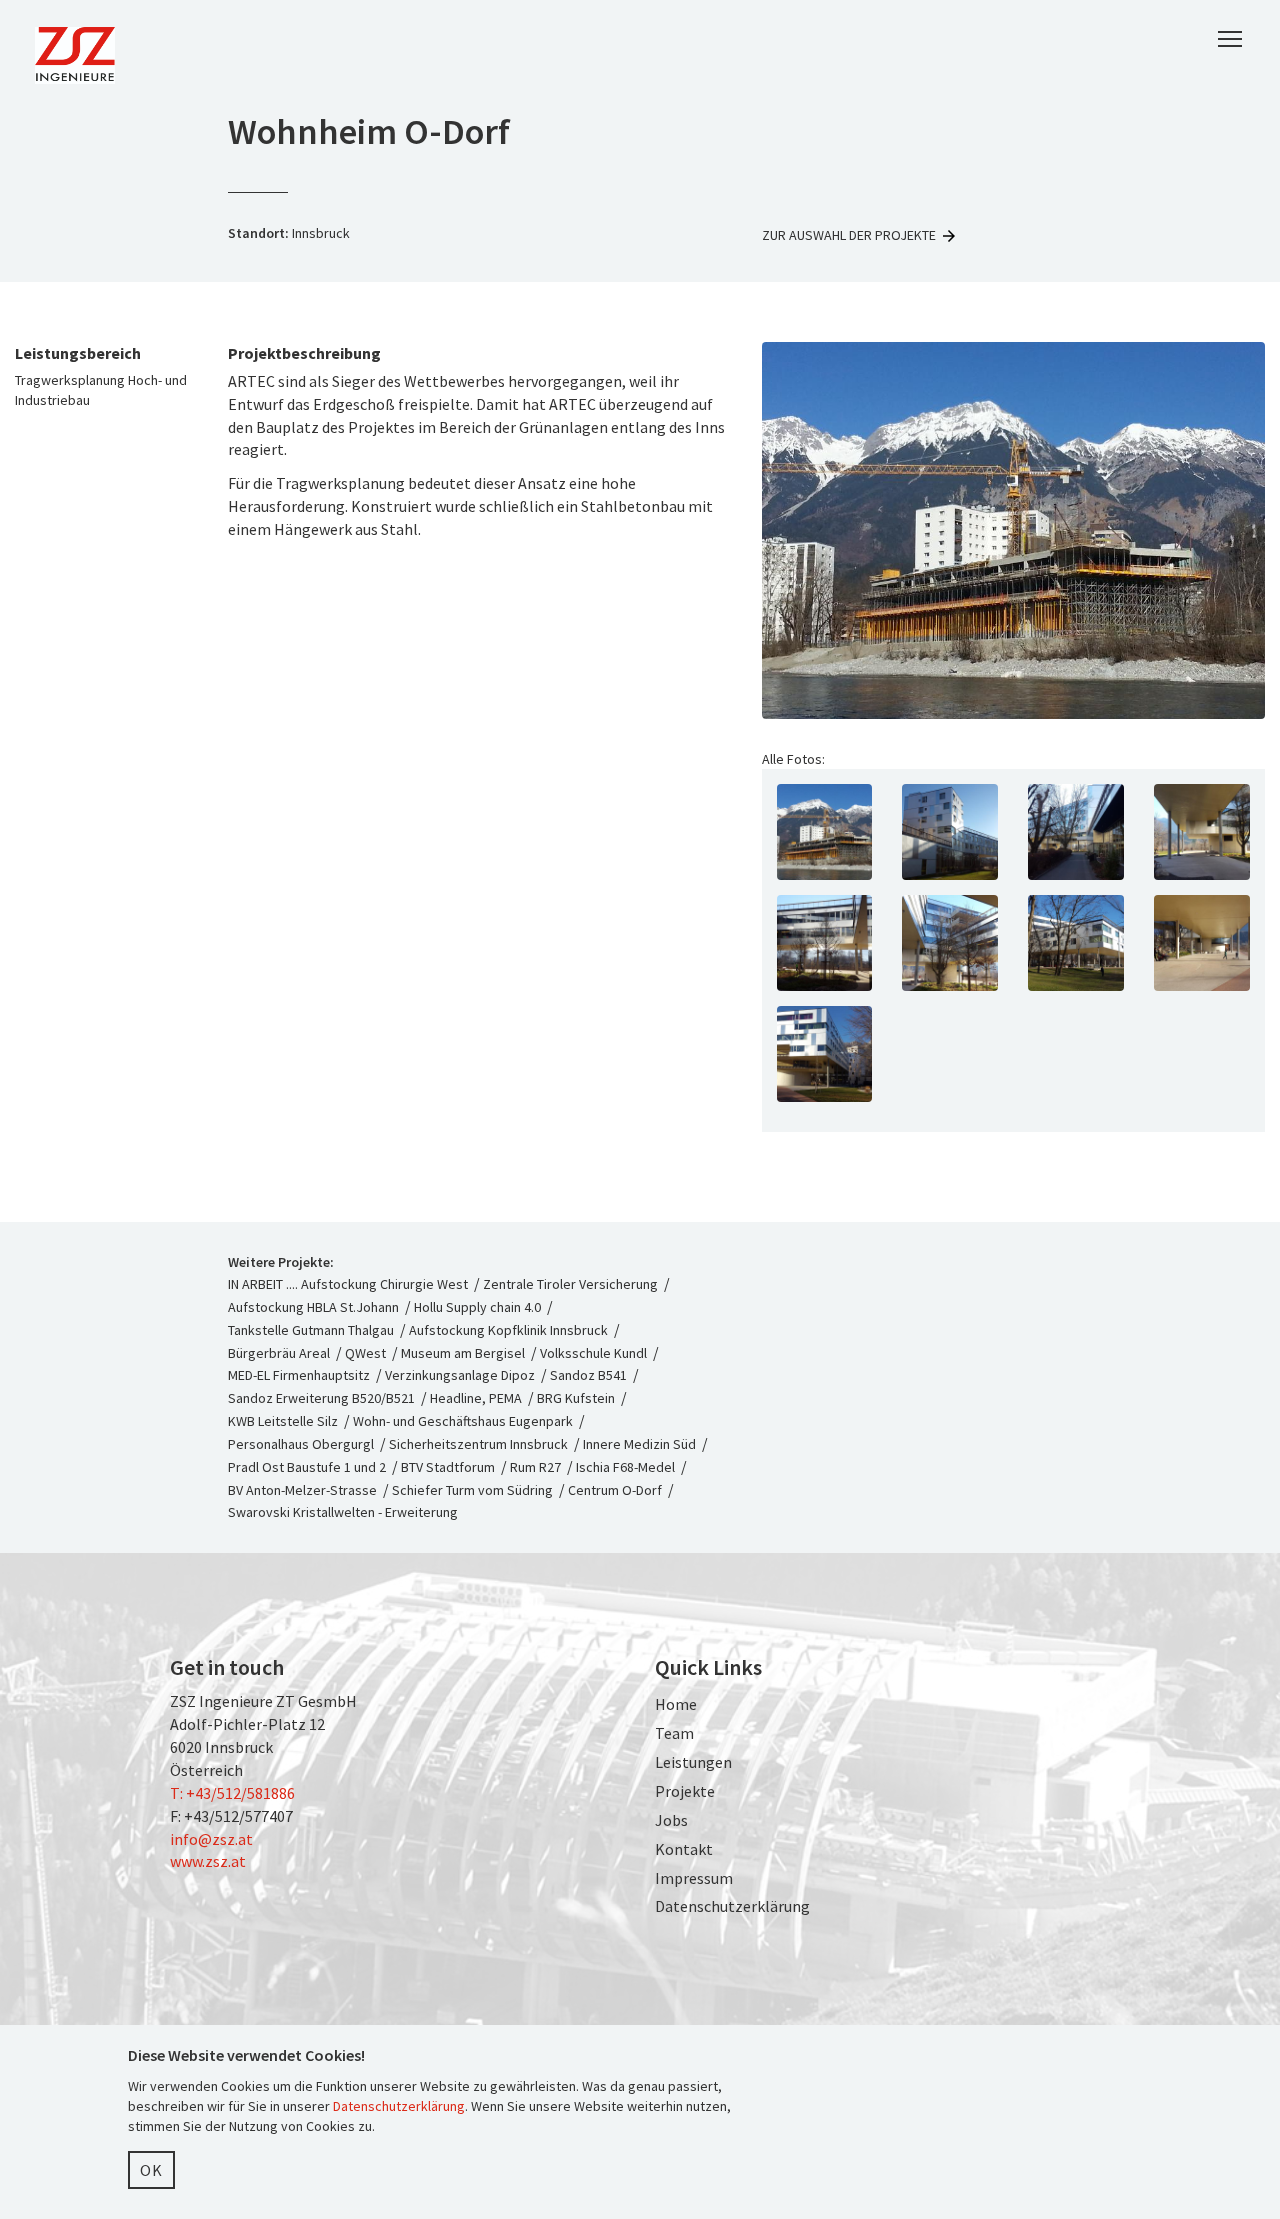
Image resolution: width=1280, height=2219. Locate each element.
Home (676, 1704)
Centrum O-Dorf (615, 1490)
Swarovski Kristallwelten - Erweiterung (343, 1512)
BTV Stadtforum (448, 1467)
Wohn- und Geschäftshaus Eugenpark (463, 1421)
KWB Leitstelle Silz (283, 1421)
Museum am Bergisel (463, 1353)
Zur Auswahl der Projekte (849, 235)
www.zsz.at (208, 1861)
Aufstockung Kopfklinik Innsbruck (508, 1330)
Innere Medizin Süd (639, 1444)
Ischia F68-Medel (625, 1467)
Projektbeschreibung (304, 353)
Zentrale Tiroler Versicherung (570, 1284)
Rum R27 (535, 1467)
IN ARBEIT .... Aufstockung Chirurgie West (349, 1284)
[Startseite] (82, 55)
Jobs (671, 1820)
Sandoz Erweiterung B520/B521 (321, 1398)
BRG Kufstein (576, 1398)
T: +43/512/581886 (232, 1793)
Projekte (685, 1791)
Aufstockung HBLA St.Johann (313, 1307)
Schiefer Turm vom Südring (472, 1490)
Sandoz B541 (588, 1375)
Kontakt (684, 1849)
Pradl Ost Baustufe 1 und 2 (307, 1467)
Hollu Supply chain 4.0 (477, 1307)
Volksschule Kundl (593, 1353)
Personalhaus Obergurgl (301, 1444)
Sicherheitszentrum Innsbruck (478, 1444)
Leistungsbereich (78, 353)
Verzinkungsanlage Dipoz (460, 1375)
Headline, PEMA (476, 1398)
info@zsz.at (211, 1839)
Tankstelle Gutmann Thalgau (311, 1330)
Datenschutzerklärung (732, 1906)
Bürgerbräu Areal (279, 1353)
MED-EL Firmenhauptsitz (299, 1375)
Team (674, 1733)
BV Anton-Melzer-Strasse (302, 1490)
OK (151, 2170)
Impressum (694, 1878)
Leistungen (693, 1762)
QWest (365, 1353)
